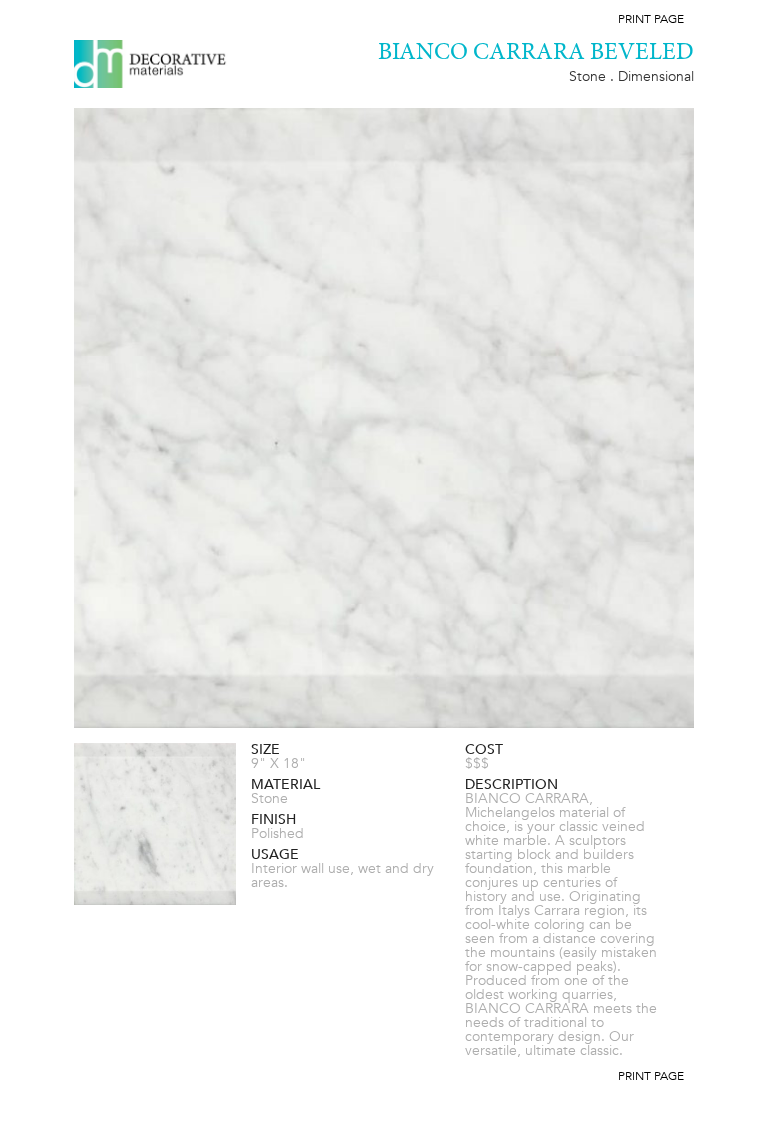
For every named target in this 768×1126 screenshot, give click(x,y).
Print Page (651, 19)
